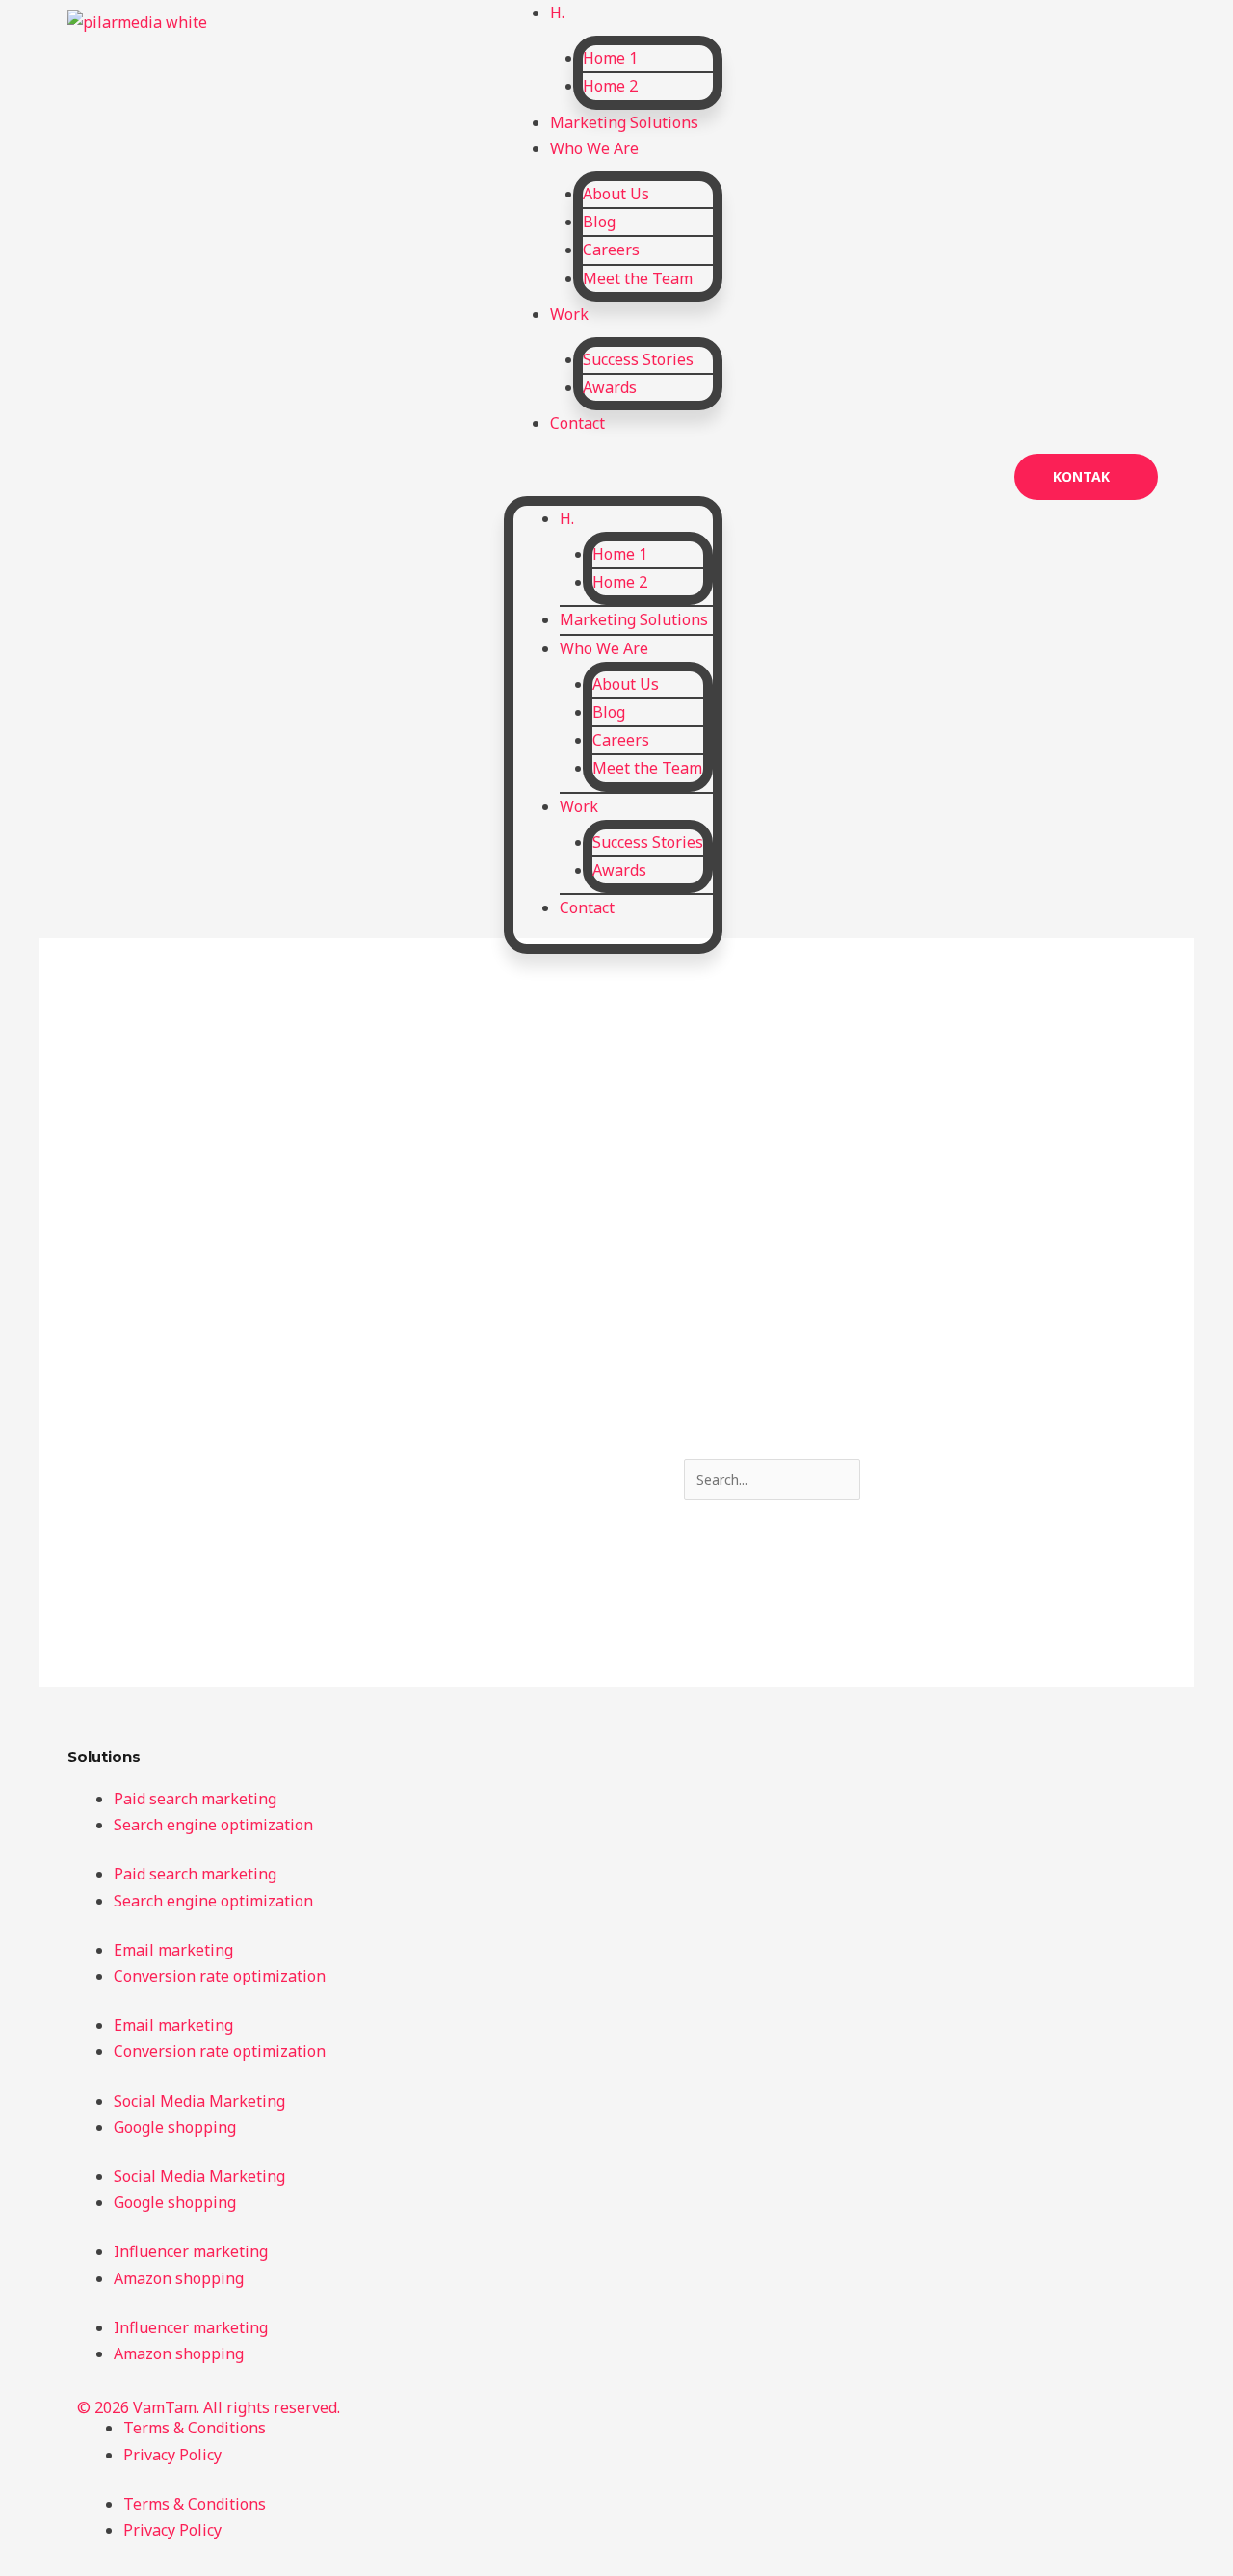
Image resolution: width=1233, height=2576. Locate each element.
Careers (611, 250)
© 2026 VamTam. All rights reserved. (209, 2407)
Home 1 (610, 58)
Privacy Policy (172, 2455)
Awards (610, 387)
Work (569, 314)
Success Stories (638, 359)
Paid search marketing (195, 1799)
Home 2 (610, 86)
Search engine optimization (213, 1825)
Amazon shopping (179, 2278)
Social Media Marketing (199, 2101)
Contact (577, 423)
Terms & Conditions (195, 2428)
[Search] (908, 1480)
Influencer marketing (191, 2251)
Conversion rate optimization (220, 1976)
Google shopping (175, 2127)
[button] (613, 473)
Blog (599, 222)
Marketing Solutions (634, 619)
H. (567, 518)
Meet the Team (638, 278)
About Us (616, 194)
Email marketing (173, 1950)
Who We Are (594, 148)
